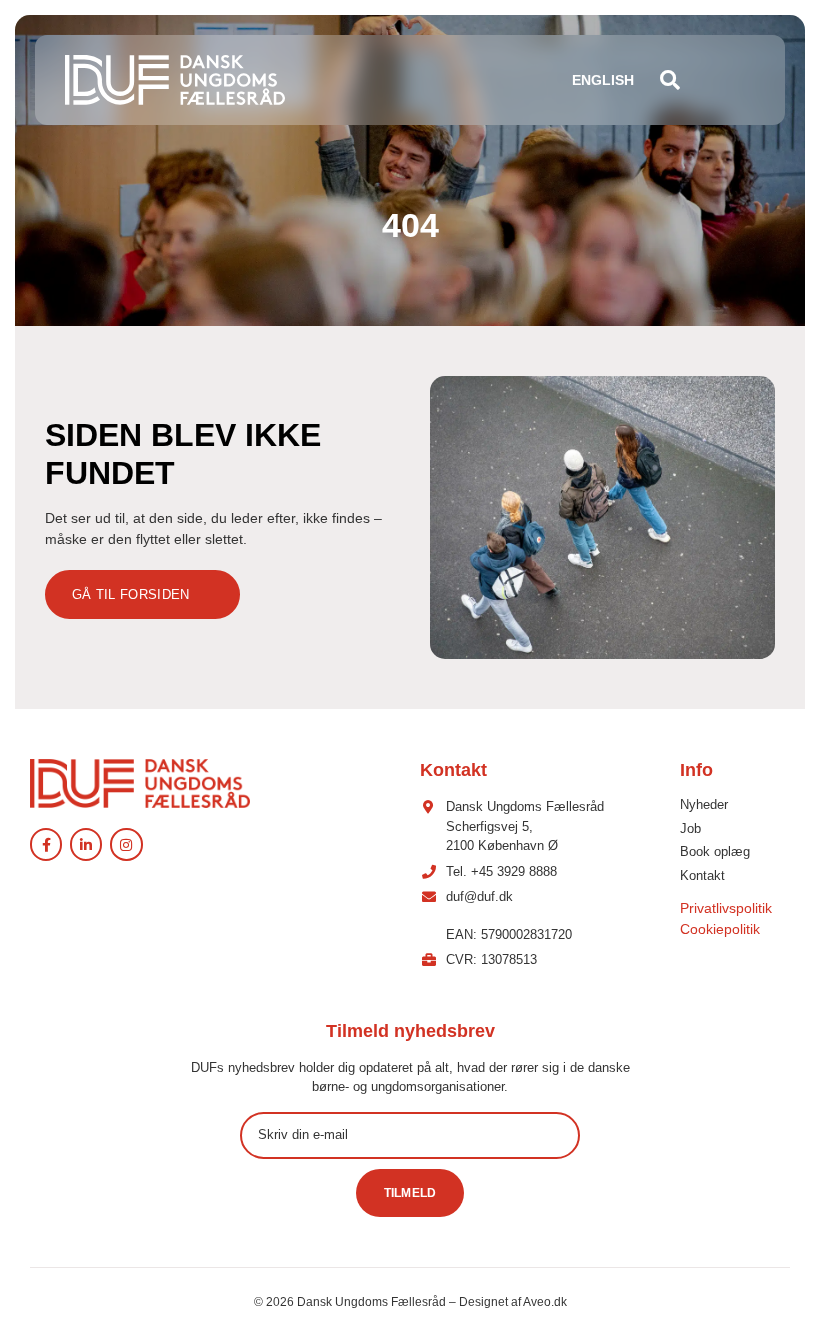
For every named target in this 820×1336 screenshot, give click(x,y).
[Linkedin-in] (86, 844)
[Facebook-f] (46, 844)
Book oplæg (715, 851)
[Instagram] (126, 844)
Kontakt (702, 875)
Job (690, 828)
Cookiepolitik (720, 929)
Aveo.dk (545, 1302)
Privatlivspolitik (726, 908)
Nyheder (704, 804)
